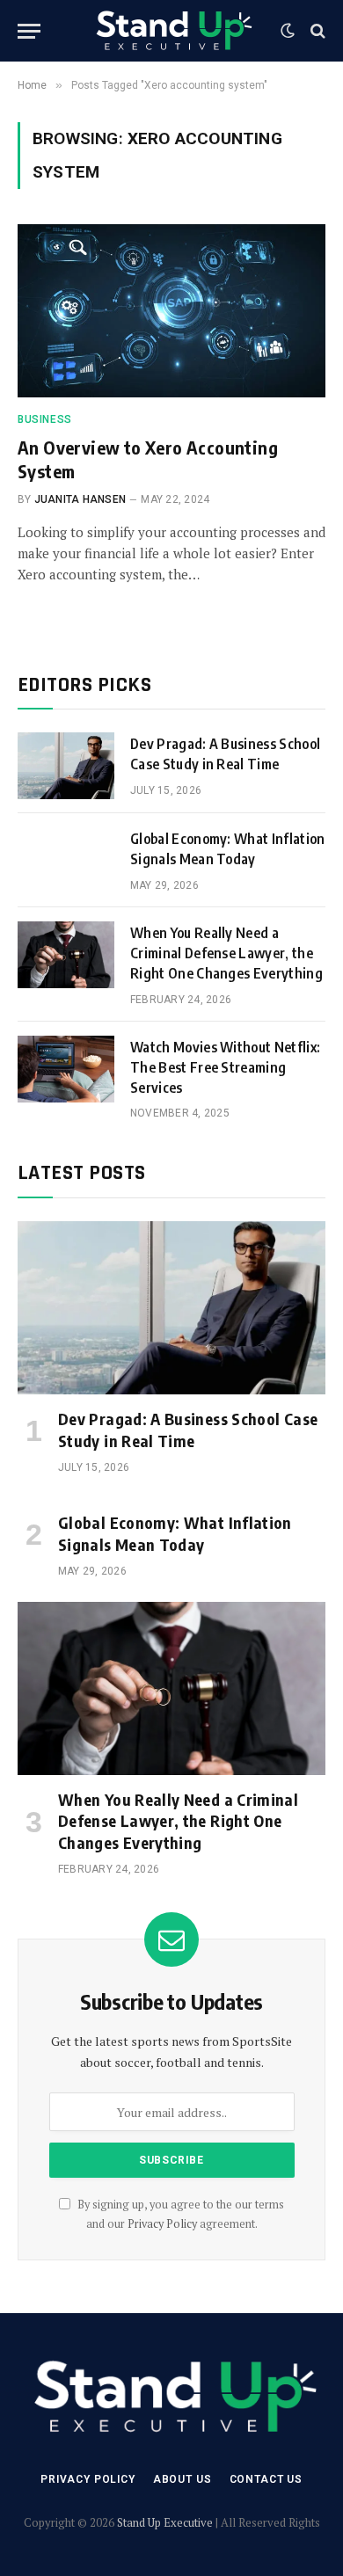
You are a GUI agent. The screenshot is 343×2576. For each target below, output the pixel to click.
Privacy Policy (162, 2224)
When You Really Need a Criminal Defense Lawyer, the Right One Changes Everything (226, 953)
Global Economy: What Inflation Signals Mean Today (175, 1533)
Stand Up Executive (165, 2522)
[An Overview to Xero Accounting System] (171, 311)
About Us (182, 2479)
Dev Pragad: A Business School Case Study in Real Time (188, 1429)
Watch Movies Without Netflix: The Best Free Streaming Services (225, 1067)
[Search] (316, 31)
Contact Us (266, 2479)
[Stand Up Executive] (172, 31)
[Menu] (29, 31)
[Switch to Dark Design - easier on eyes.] (288, 31)
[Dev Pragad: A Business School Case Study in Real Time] (66, 766)
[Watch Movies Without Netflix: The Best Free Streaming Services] (66, 1069)
